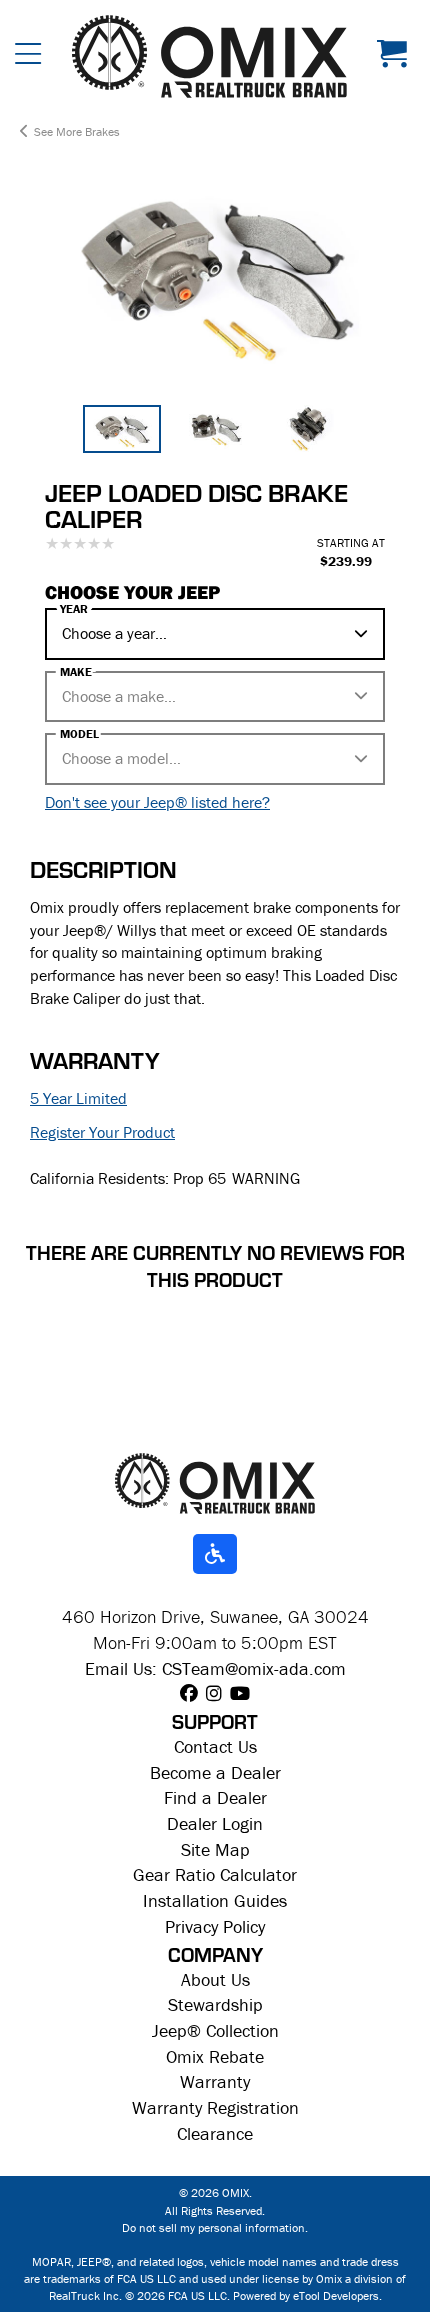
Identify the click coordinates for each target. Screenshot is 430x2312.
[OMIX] (209, 56)
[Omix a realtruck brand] (215, 1482)
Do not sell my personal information (213, 2227)
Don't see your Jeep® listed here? (157, 802)
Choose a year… (114, 633)
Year (74, 609)
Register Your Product (102, 1132)
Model (79, 734)
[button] (28, 56)
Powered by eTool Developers (306, 2295)
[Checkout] (396, 56)
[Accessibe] (215, 1555)
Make (76, 672)
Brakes (102, 131)
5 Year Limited (78, 1098)
